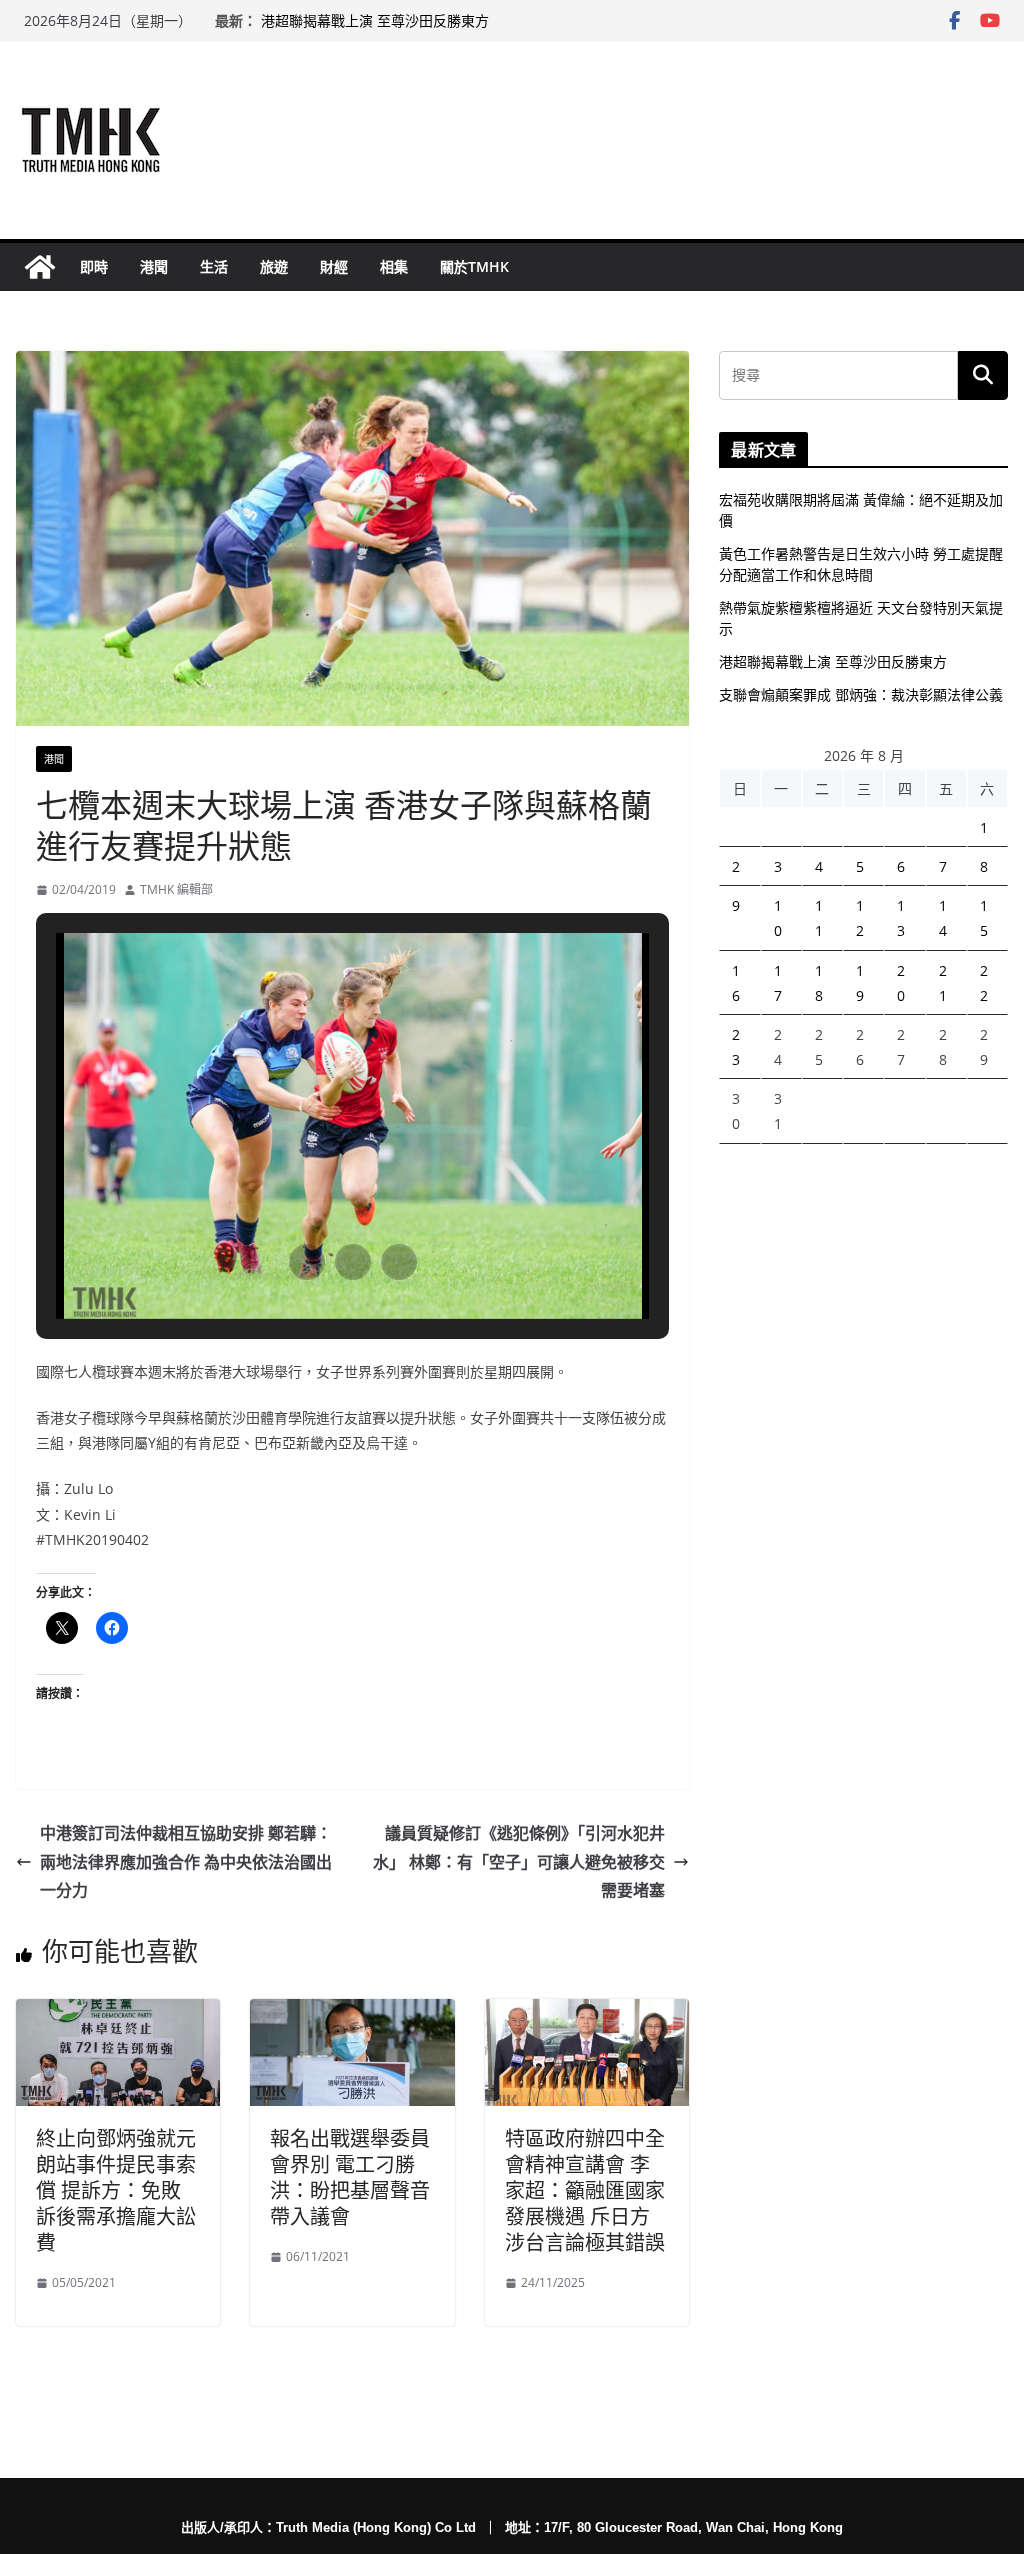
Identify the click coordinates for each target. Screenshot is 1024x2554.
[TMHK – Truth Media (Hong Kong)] (40, 267)
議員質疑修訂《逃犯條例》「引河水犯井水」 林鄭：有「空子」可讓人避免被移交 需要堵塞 (519, 1862)
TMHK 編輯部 (176, 889)
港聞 (154, 266)
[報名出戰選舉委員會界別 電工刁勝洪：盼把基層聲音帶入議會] (352, 2013)
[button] (307, 1262)
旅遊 (274, 266)
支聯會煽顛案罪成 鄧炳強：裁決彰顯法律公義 (861, 694)
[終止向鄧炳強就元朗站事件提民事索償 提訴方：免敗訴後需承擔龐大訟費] (118, 2013)
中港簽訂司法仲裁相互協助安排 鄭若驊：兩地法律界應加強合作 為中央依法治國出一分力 (186, 1862)
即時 (94, 266)
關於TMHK (474, 266)
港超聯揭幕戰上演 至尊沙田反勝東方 (375, 20)
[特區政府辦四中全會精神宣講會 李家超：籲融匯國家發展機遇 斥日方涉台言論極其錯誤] (587, 2013)
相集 (394, 266)
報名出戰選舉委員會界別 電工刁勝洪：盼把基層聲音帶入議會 (350, 2177)
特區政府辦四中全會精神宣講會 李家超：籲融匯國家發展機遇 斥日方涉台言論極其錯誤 (585, 2190)
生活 (214, 266)
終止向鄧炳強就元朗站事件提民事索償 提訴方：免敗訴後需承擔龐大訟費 (116, 2190)
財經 (334, 266)
